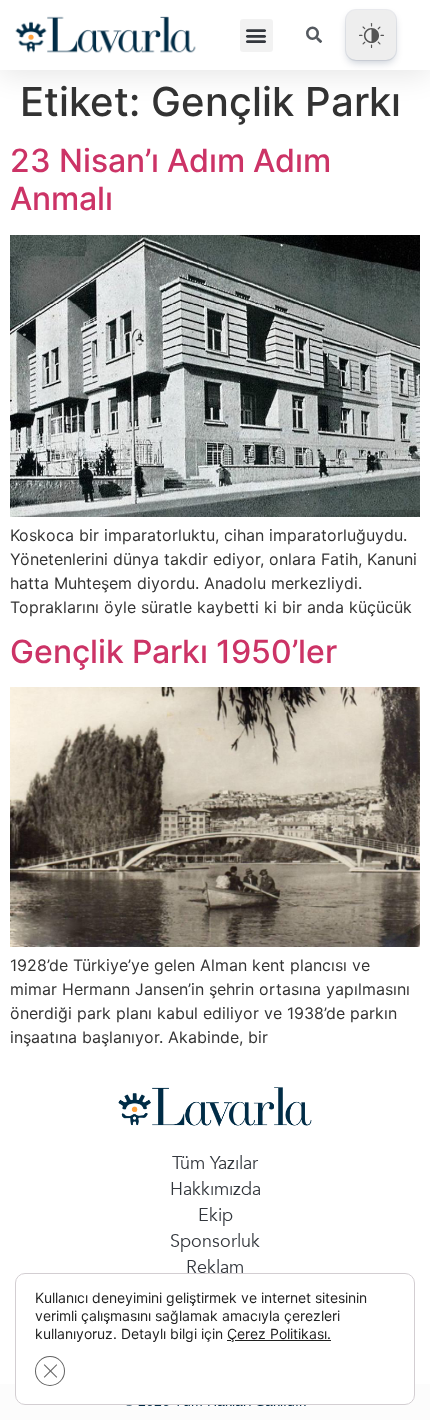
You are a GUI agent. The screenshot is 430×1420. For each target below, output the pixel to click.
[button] (256, 35)
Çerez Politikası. (279, 1333)
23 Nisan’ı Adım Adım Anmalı (170, 179)
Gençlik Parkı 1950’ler (173, 651)
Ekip (215, 1215)
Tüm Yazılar (215, 1163)
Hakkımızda (215, 1189)
